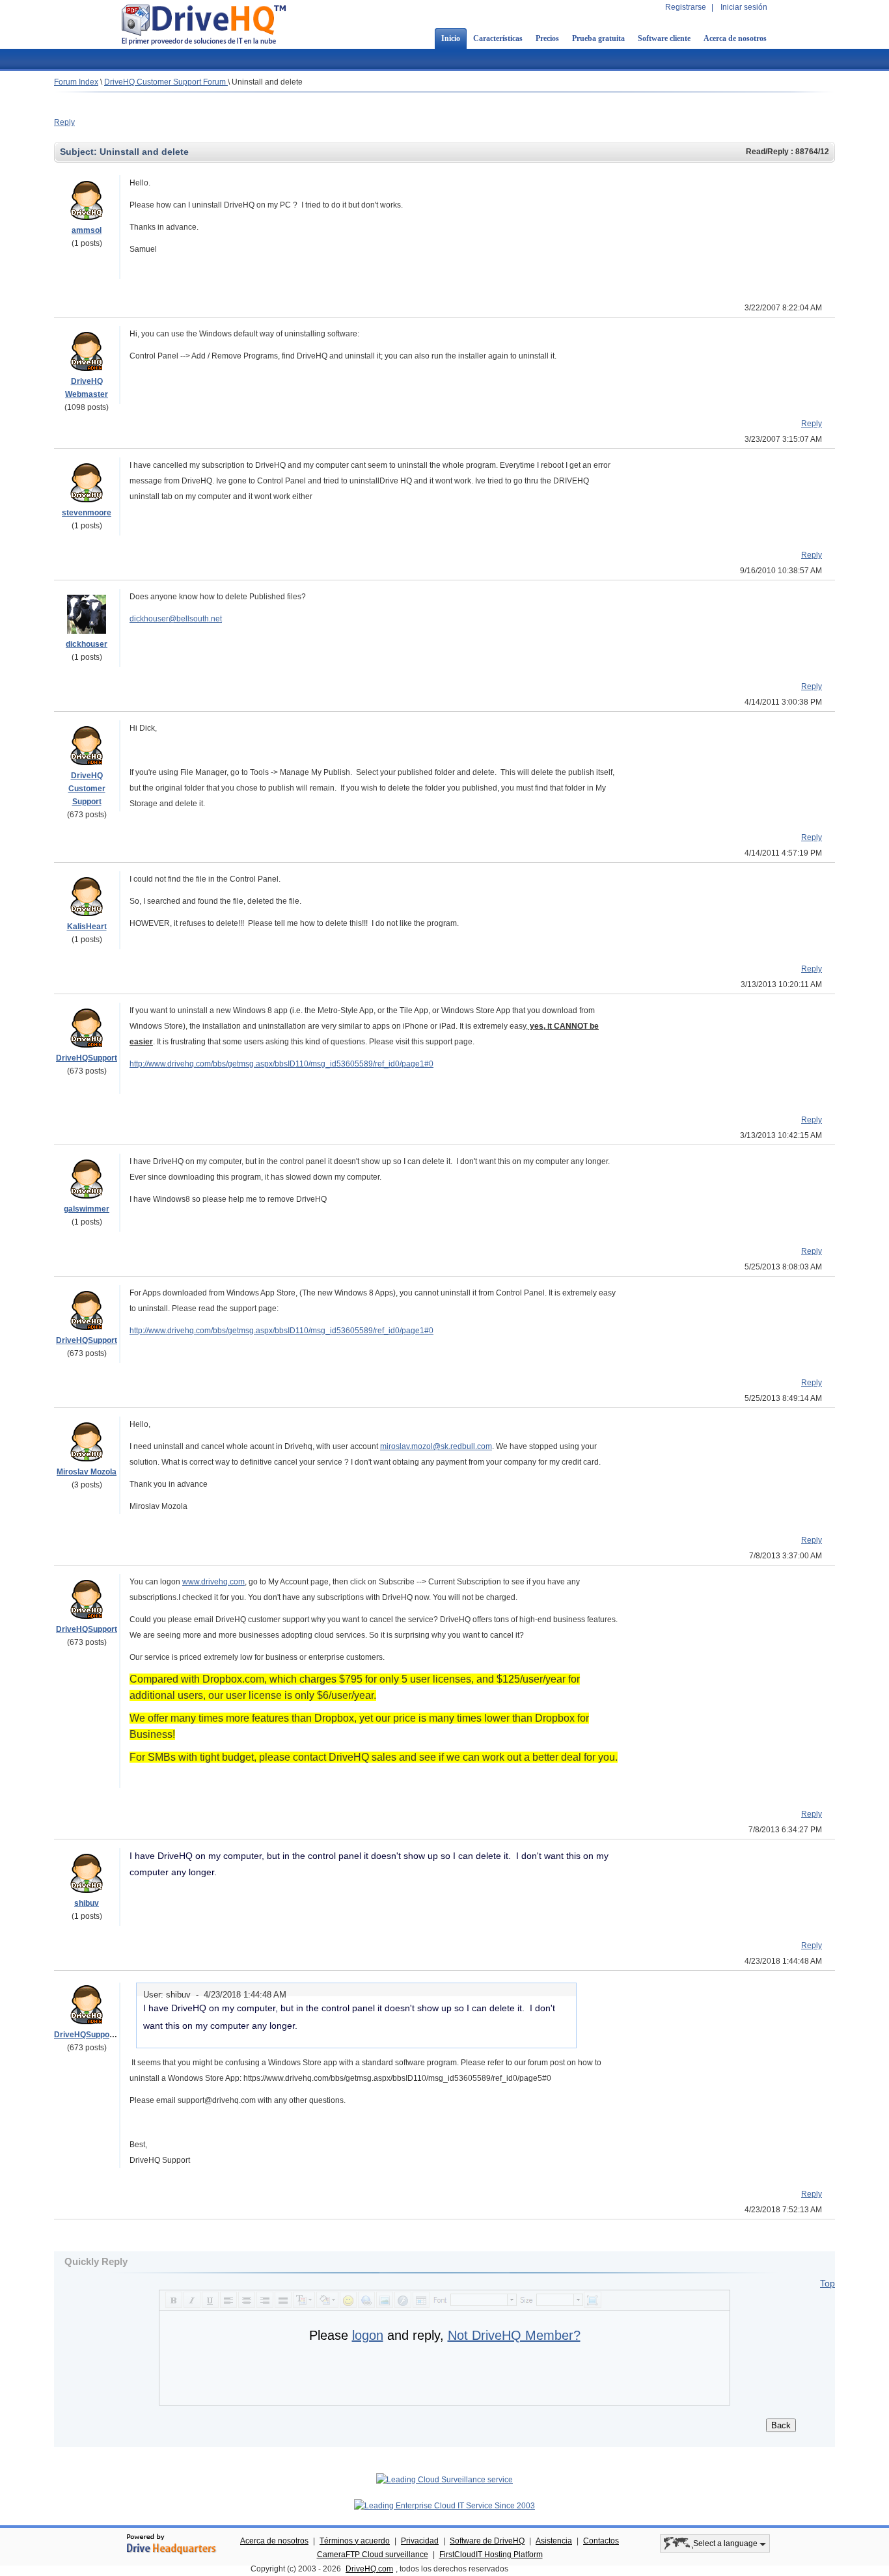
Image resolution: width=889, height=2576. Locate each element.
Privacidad (420, 2541)
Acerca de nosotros (735, 38)
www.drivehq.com (213, 1582)
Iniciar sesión (744, 7)
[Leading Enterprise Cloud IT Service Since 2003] (444, 2506)
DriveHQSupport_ (87, 2035)
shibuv (87, 1903)
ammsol (87, 230)
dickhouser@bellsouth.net (176, 619)
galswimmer (87, 1209)
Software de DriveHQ (487, 2541)
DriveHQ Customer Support (87, 789)
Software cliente (664, 38)
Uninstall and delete (267, 82)
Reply (64, 122)
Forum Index (76, 82)
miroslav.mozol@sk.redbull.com (436, 1446)
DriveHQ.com (369, 2569)
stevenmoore (87, 513)
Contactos (601, 2541)
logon (368, 2335)
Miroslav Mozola (87, 1472)
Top (827, 2283)
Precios (547, 38)
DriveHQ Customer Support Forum (166, 82)
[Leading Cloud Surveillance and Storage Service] (444, 2480)
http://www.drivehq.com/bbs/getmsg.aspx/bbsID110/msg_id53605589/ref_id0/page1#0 (281, 1064)
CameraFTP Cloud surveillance (373, 2555)
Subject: (80, 152)
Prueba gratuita (598, 38)
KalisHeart (87, 927)
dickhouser (87, 644)
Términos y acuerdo (355, 2541)
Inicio (451, 38)
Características (498, 38)
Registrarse (686, 7)
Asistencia (554, 2541)
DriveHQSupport (87, 1058)
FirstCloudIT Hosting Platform (491, 2555)
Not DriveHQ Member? (514, 2335)
